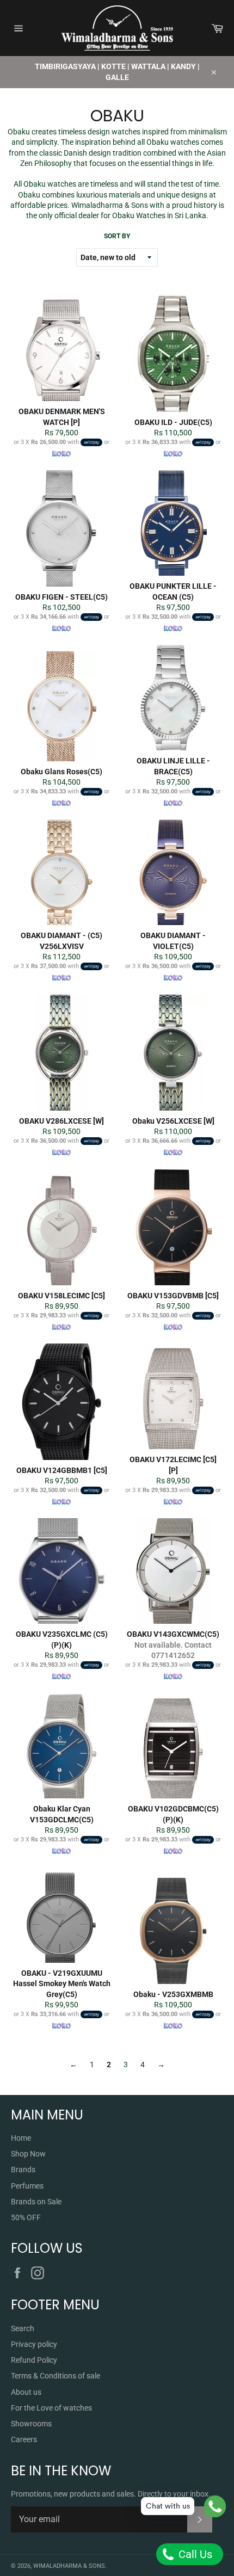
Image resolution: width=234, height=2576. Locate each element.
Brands (23, 2170)
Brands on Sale (36, 2202)
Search (23, 2328)
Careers (24, 2439)
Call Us (194, 2554)
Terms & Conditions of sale (56, 2376)
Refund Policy (34, 2360)
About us (26, 2392)
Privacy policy (34, 2344)
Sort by (117, 236)
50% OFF (26, 2217)
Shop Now (28, 2154)
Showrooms (31, 2424)
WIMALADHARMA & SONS (69, 2566)
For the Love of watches (51, 2408)
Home (21, 2138)
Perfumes (27, 2186)
